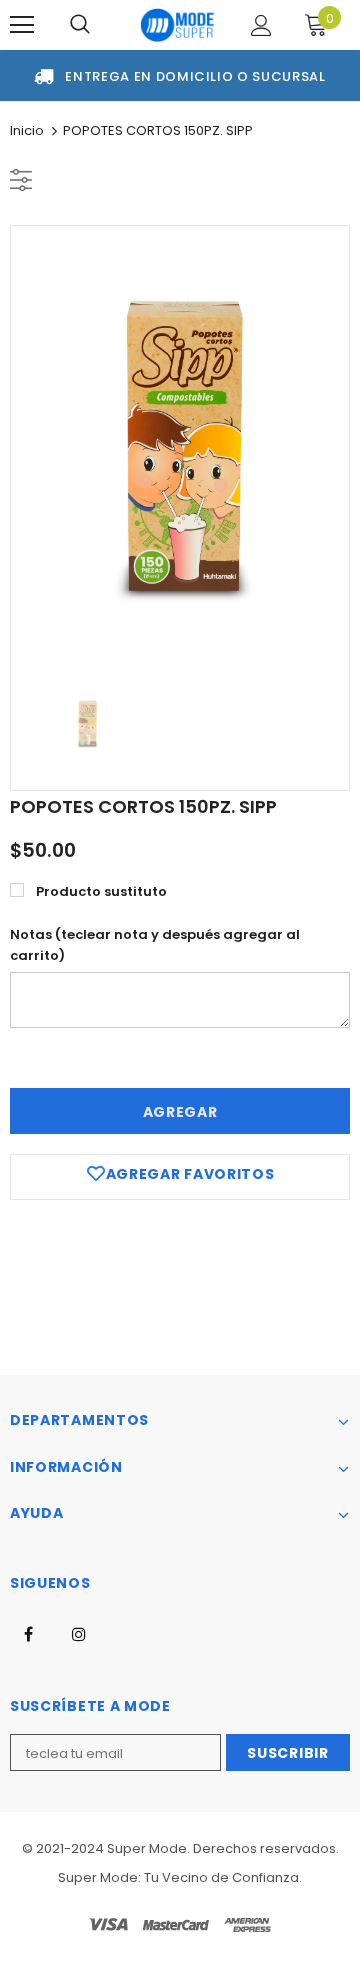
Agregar (180, 1112)
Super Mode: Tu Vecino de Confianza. (180, 1877)
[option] (180, 448)
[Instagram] (79, 1633)
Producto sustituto (101, 891)
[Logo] (177, 25)
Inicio (27, 130)
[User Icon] (261, 25)
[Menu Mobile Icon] (22, 25)
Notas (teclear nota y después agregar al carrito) (155, 945)
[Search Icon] (80, 25)
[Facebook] (28, 1633)
